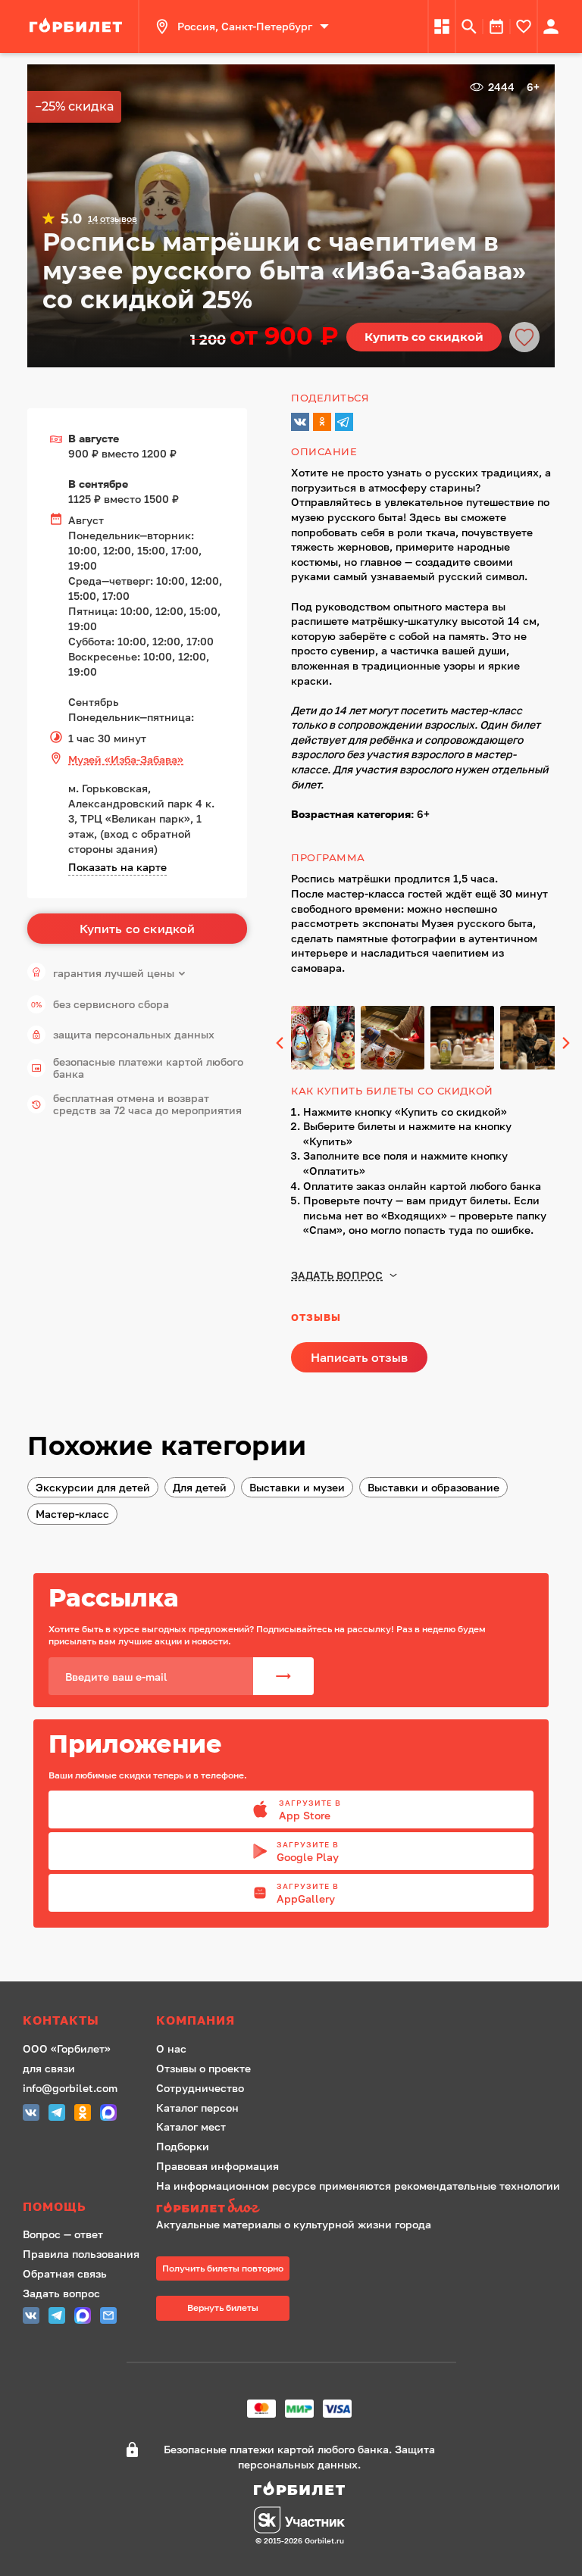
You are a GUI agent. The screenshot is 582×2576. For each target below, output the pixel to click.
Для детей (200, 1487)
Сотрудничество (200, 2088)
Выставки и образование (433, 1487)
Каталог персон (197, 2108)
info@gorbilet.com (70, 2088)
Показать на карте (117, 867)
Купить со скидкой (424, 337)
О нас (171, 2048)
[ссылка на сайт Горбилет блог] (358, 2208)
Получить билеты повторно (223, 2268)
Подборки (183, 2146)
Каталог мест (191, 2126)
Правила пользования (81, 2254)
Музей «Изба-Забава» (126, 759)
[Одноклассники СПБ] (83, 2114)
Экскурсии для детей (93, 1487)
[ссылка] (78, 27)
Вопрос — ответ (63, 2234)
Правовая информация (217, 2166)
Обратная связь (65, 2273)
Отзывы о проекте (203, 2068)
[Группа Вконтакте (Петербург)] (31, 2114)
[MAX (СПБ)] (108, 2114)
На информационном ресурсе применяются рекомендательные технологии (358, 2186)
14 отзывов (113, 219)
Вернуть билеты (223, 2307)
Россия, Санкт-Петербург (245, 26)
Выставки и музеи (297, 1487)
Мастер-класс (72, 1514)
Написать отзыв (359, 1357)
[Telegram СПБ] (57, 2114)
